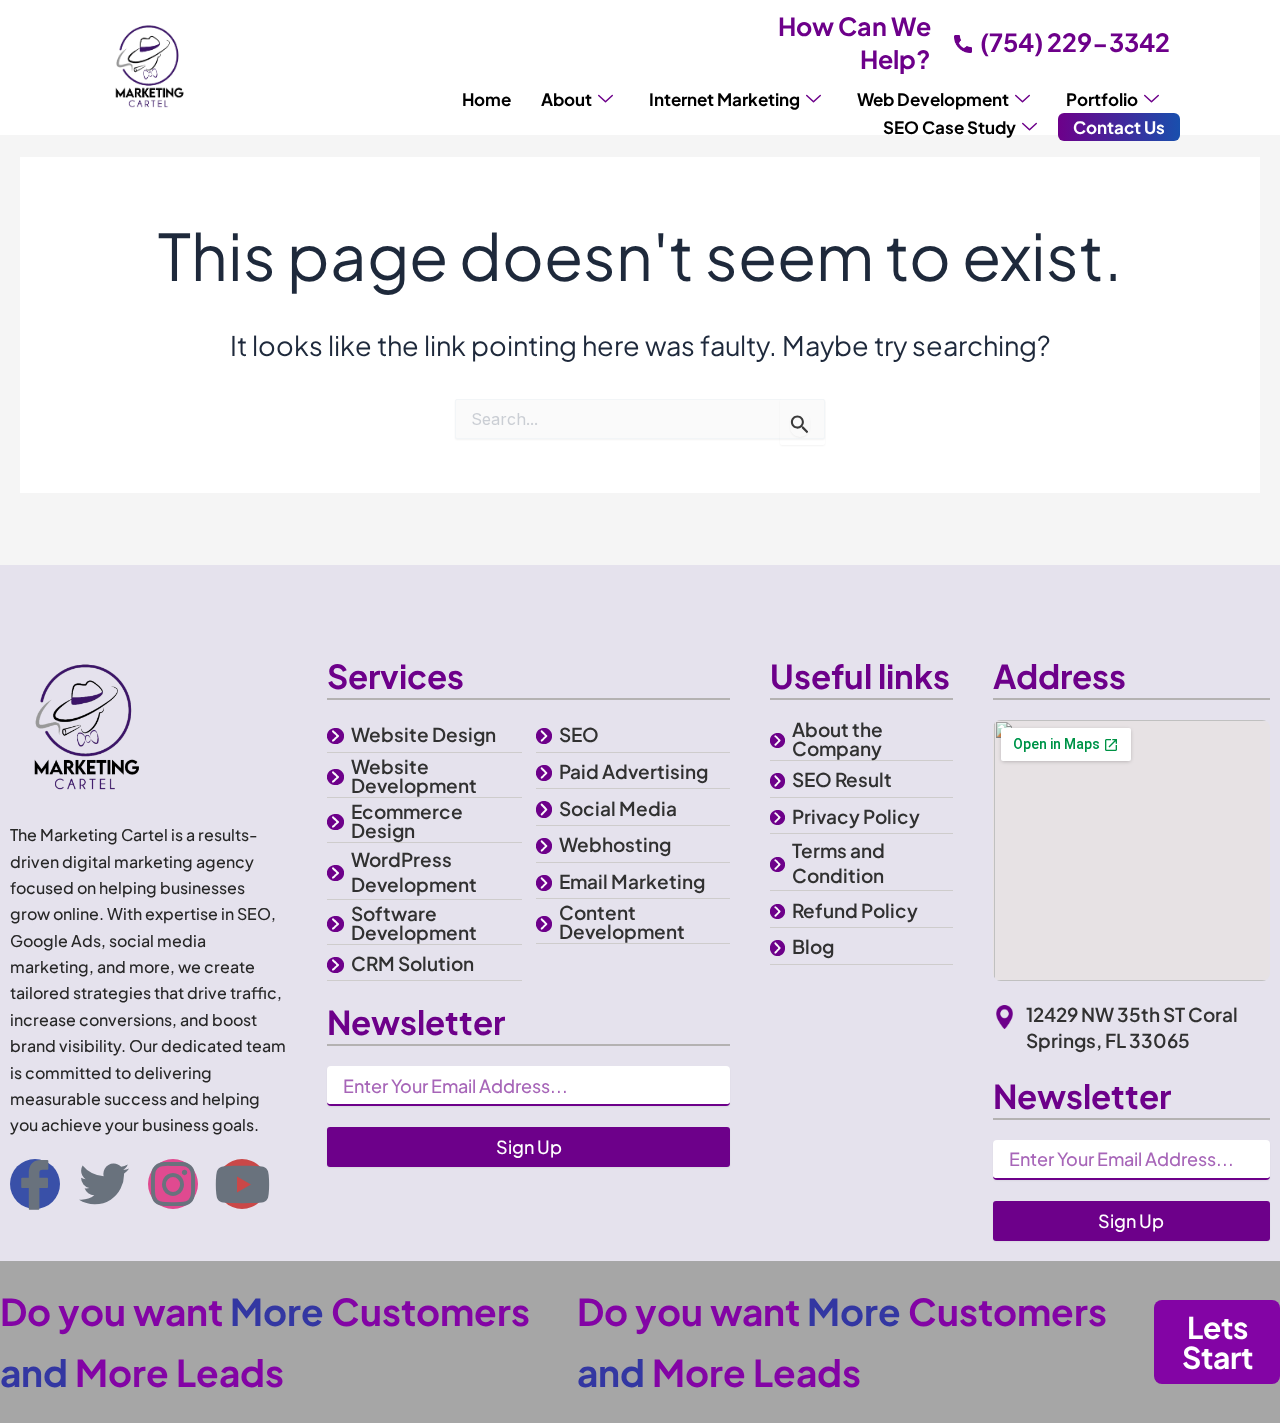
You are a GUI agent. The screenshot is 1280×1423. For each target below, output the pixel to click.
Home (486, 99)
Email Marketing (632, 881)
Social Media (618, 808)
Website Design (423, 734)
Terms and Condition (838, 862)
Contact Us (1119, 127)
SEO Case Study (949, 127)
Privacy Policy (856, 816)
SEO (579, 734)
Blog (813, 946)
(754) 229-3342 (1075, 42)
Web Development (933, 99)
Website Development (414, 775)
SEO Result (842, 779)
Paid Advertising (633, 771)
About (566, 99)
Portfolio (1102, 99)
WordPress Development (414, 871)
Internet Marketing (724, 99)
